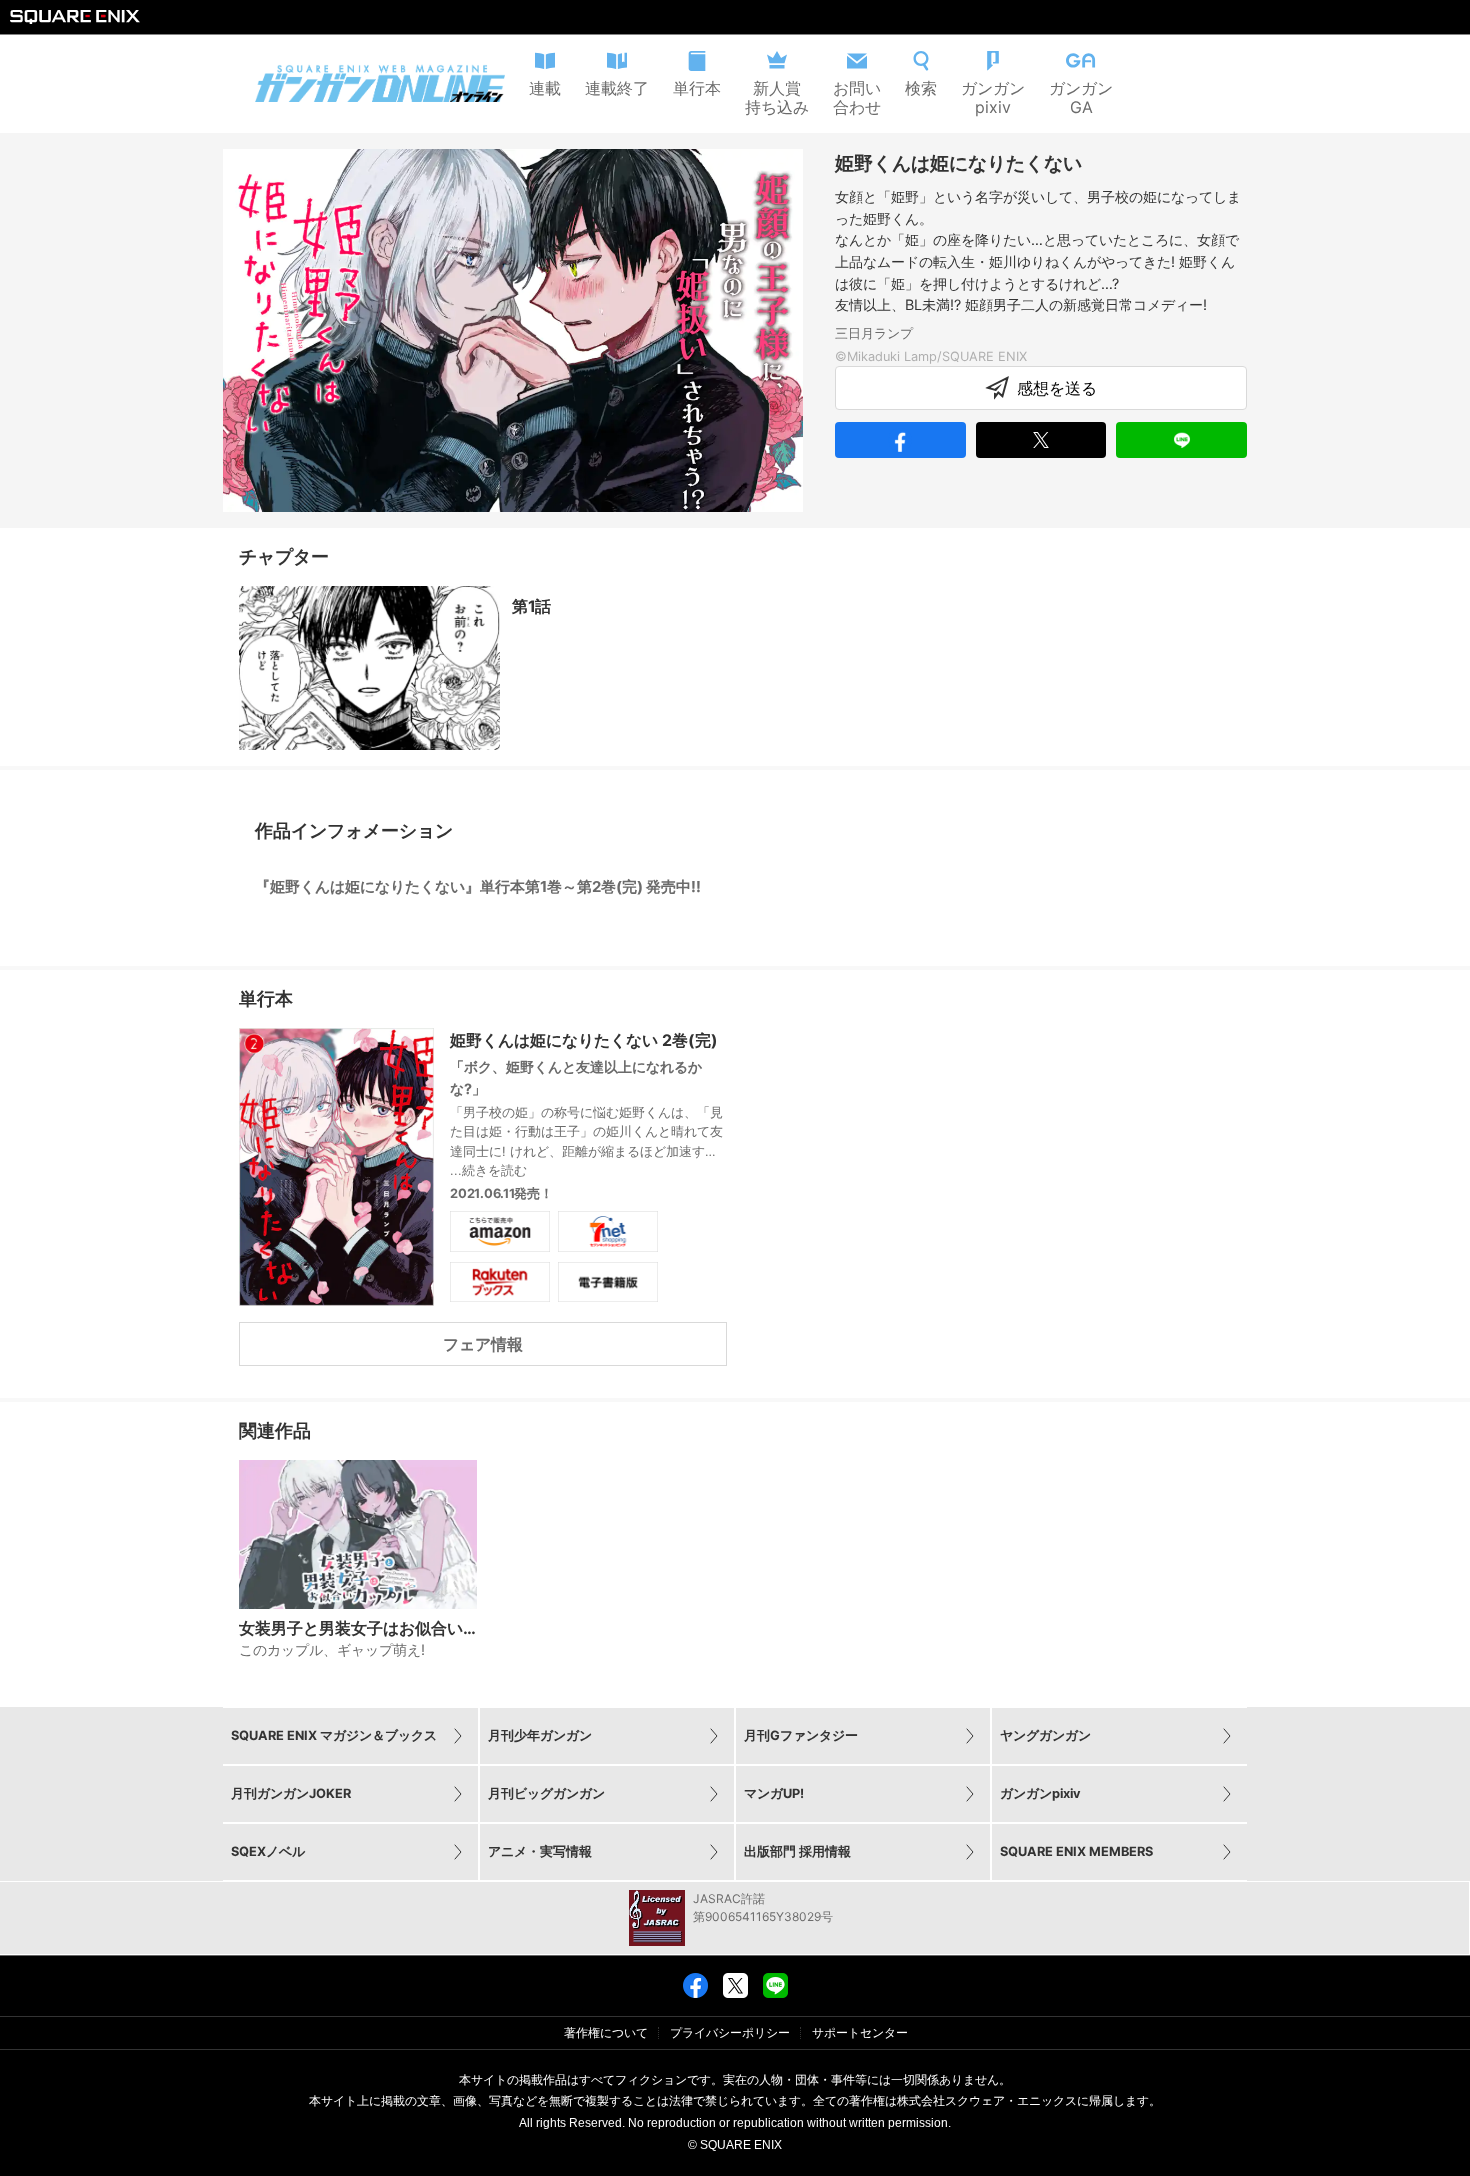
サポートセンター (860, 2033)
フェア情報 (483, 1344)
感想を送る (1057, 388)
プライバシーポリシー (730, 2033)
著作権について (606, 2033)
